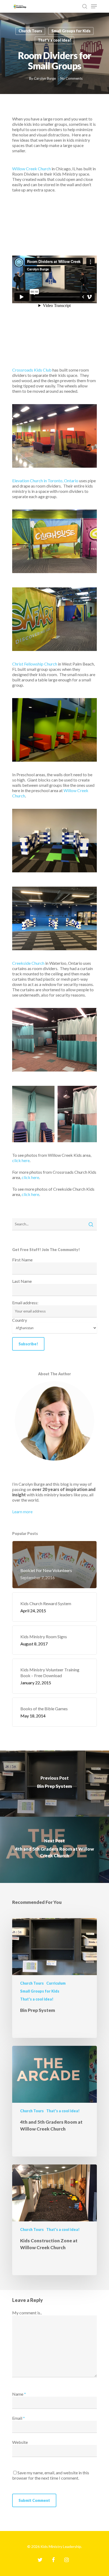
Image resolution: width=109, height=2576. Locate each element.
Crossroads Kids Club (32, 370)
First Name (22, 1260)
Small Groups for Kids (71, 31)
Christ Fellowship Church (35, 664)
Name (19, 2394)
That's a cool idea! (54, 40)
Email (19, 2418)
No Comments (71, 78)
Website (20, 2442)
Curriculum (56, 1983)
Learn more (22, 1512)
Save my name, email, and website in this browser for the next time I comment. (51, 2475)
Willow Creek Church (31, 169)
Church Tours (30, 31)
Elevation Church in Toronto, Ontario (45, 481)
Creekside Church (28, 963)
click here (21, 1160)
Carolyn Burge (45, 78)
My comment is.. (27, 2313)
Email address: (25, 1303)
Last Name (22, 1281)
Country (20, 1320)
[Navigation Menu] (94, 6)
